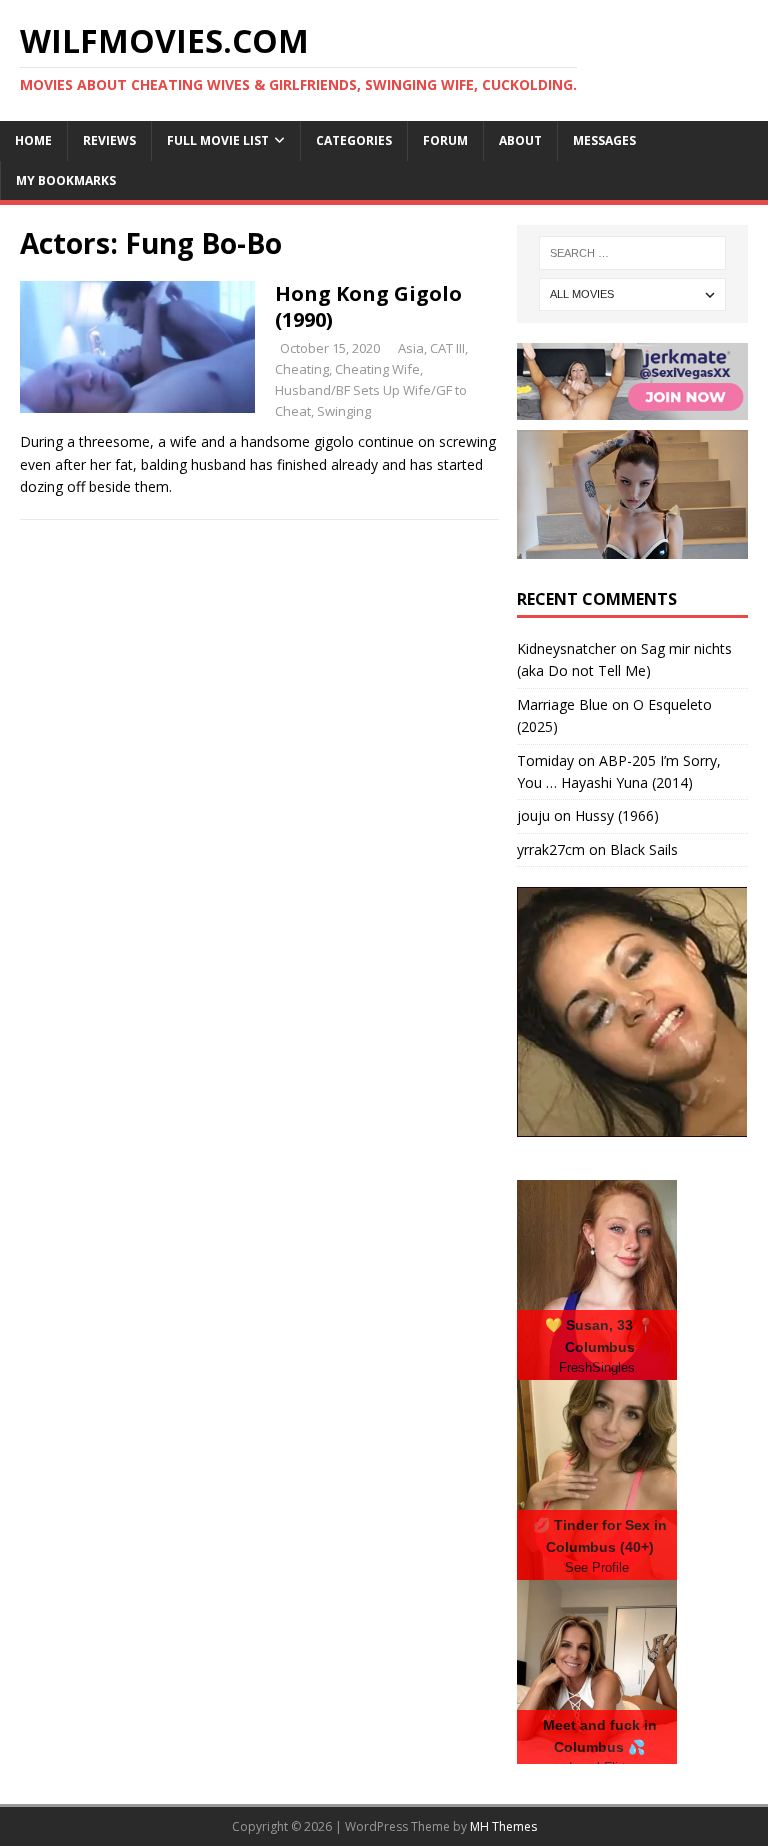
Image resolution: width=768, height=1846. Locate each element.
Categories (354, 140)
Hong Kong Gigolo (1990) (368, 306)
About (520, 140)
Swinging (344, 411)
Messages (604, 140)
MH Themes (503, 1826)
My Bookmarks (66, 180)
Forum (445, 140)
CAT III (447, 348)
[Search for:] (632, 253)
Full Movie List (218, 140)
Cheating (302, 369)
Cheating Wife (377, 369)
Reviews (109, 140)
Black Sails (644, 849)
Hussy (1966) (617, 815)
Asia (411, 348)
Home (33, 140)
